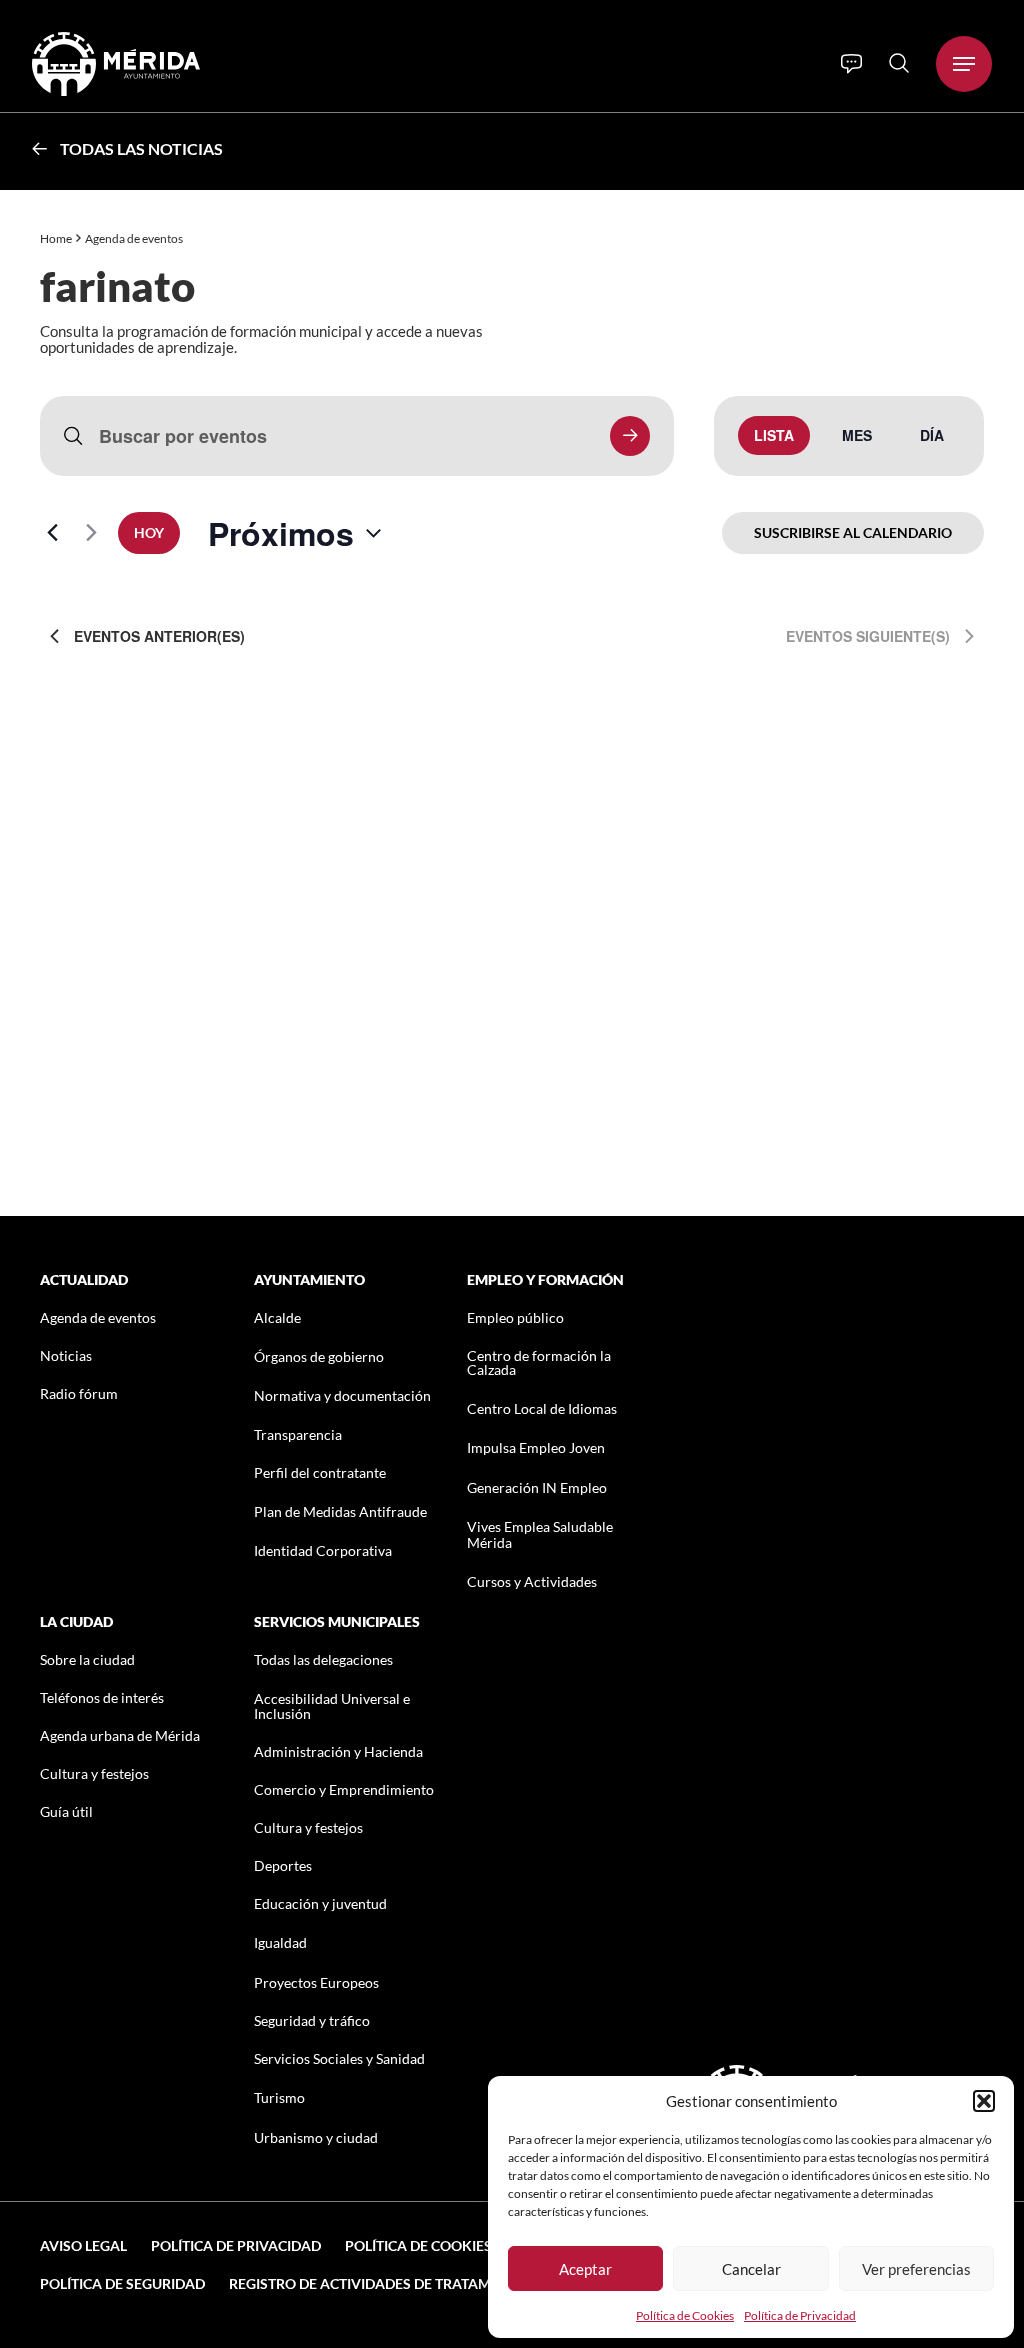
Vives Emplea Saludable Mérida (540, 1534)
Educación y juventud (320, 1903)
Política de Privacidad (800, 2315)
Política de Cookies (685, 2315)
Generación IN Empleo (537, 1487)
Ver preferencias (916, 2269)
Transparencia (298, 1434)
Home (56, 238)
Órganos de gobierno (319, 1356)
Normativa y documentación (342, 1395)
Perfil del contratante (320, 1472)
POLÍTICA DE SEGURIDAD (122, 2283)
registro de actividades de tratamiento (380, 2283)
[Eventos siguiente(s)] (91, 533)
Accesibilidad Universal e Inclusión (332, 1706)
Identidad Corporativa (323, 1550)
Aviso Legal (83, 2245)
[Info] (851, 64)
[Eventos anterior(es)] (52, 533)
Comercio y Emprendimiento (344, 1789)
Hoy (149, 532)
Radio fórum (79, 1393)
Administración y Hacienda (338, 1751)
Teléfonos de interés (102, 1697)
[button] (984, 2101)
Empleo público (515, 1317)
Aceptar (585, 2269)
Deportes (283, 1865)
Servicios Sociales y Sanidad (339, 2058)
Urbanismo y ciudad (316, 2137)
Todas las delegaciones (323, 1659)
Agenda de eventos (98, 1317)
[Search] (899, 63)
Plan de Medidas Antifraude (340, 1511)
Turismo (279, 2097)
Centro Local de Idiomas (542, 1408)
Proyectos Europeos (316, 1982)
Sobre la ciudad (87, 1659)
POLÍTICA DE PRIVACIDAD (236, 2245)
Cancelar (751, 2269)
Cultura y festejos (94, 1773)
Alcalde (277, 1317)
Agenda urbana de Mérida (120, 1735)
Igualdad (280, 1942)
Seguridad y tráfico (312, 2020)
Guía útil (66, 1811)
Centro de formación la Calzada (539, 1362)
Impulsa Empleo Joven (536, 1447)
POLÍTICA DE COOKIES (418, 2245)
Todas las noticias (141, 148)
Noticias (66, 1355)
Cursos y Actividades (532, 1581)
